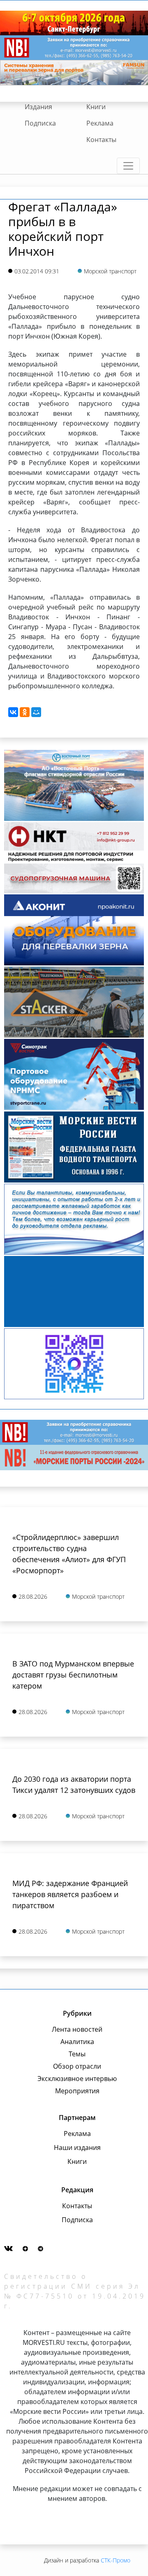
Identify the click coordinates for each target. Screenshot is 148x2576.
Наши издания (77, 2147)
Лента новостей (77, 2029)
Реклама (100, 123)
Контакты (101, 140)
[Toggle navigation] (128, 166)
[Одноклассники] (25, 712)
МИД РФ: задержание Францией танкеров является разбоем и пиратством (70, 1894)
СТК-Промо (116, 2560)
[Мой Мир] (36, 712)
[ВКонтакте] (13, 712)
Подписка (40, 123)
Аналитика (77, 2042)
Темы (77, 2054)
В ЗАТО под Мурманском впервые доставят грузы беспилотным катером (73, 1675)
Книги (96, 107)
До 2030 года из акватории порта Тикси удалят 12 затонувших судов (74, 1784)
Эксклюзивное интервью (77, 2079)
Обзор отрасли (77, 2066)
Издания (38, 107)
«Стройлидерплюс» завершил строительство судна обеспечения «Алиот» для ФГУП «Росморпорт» (69, 1554)
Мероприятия (77, 2091)
